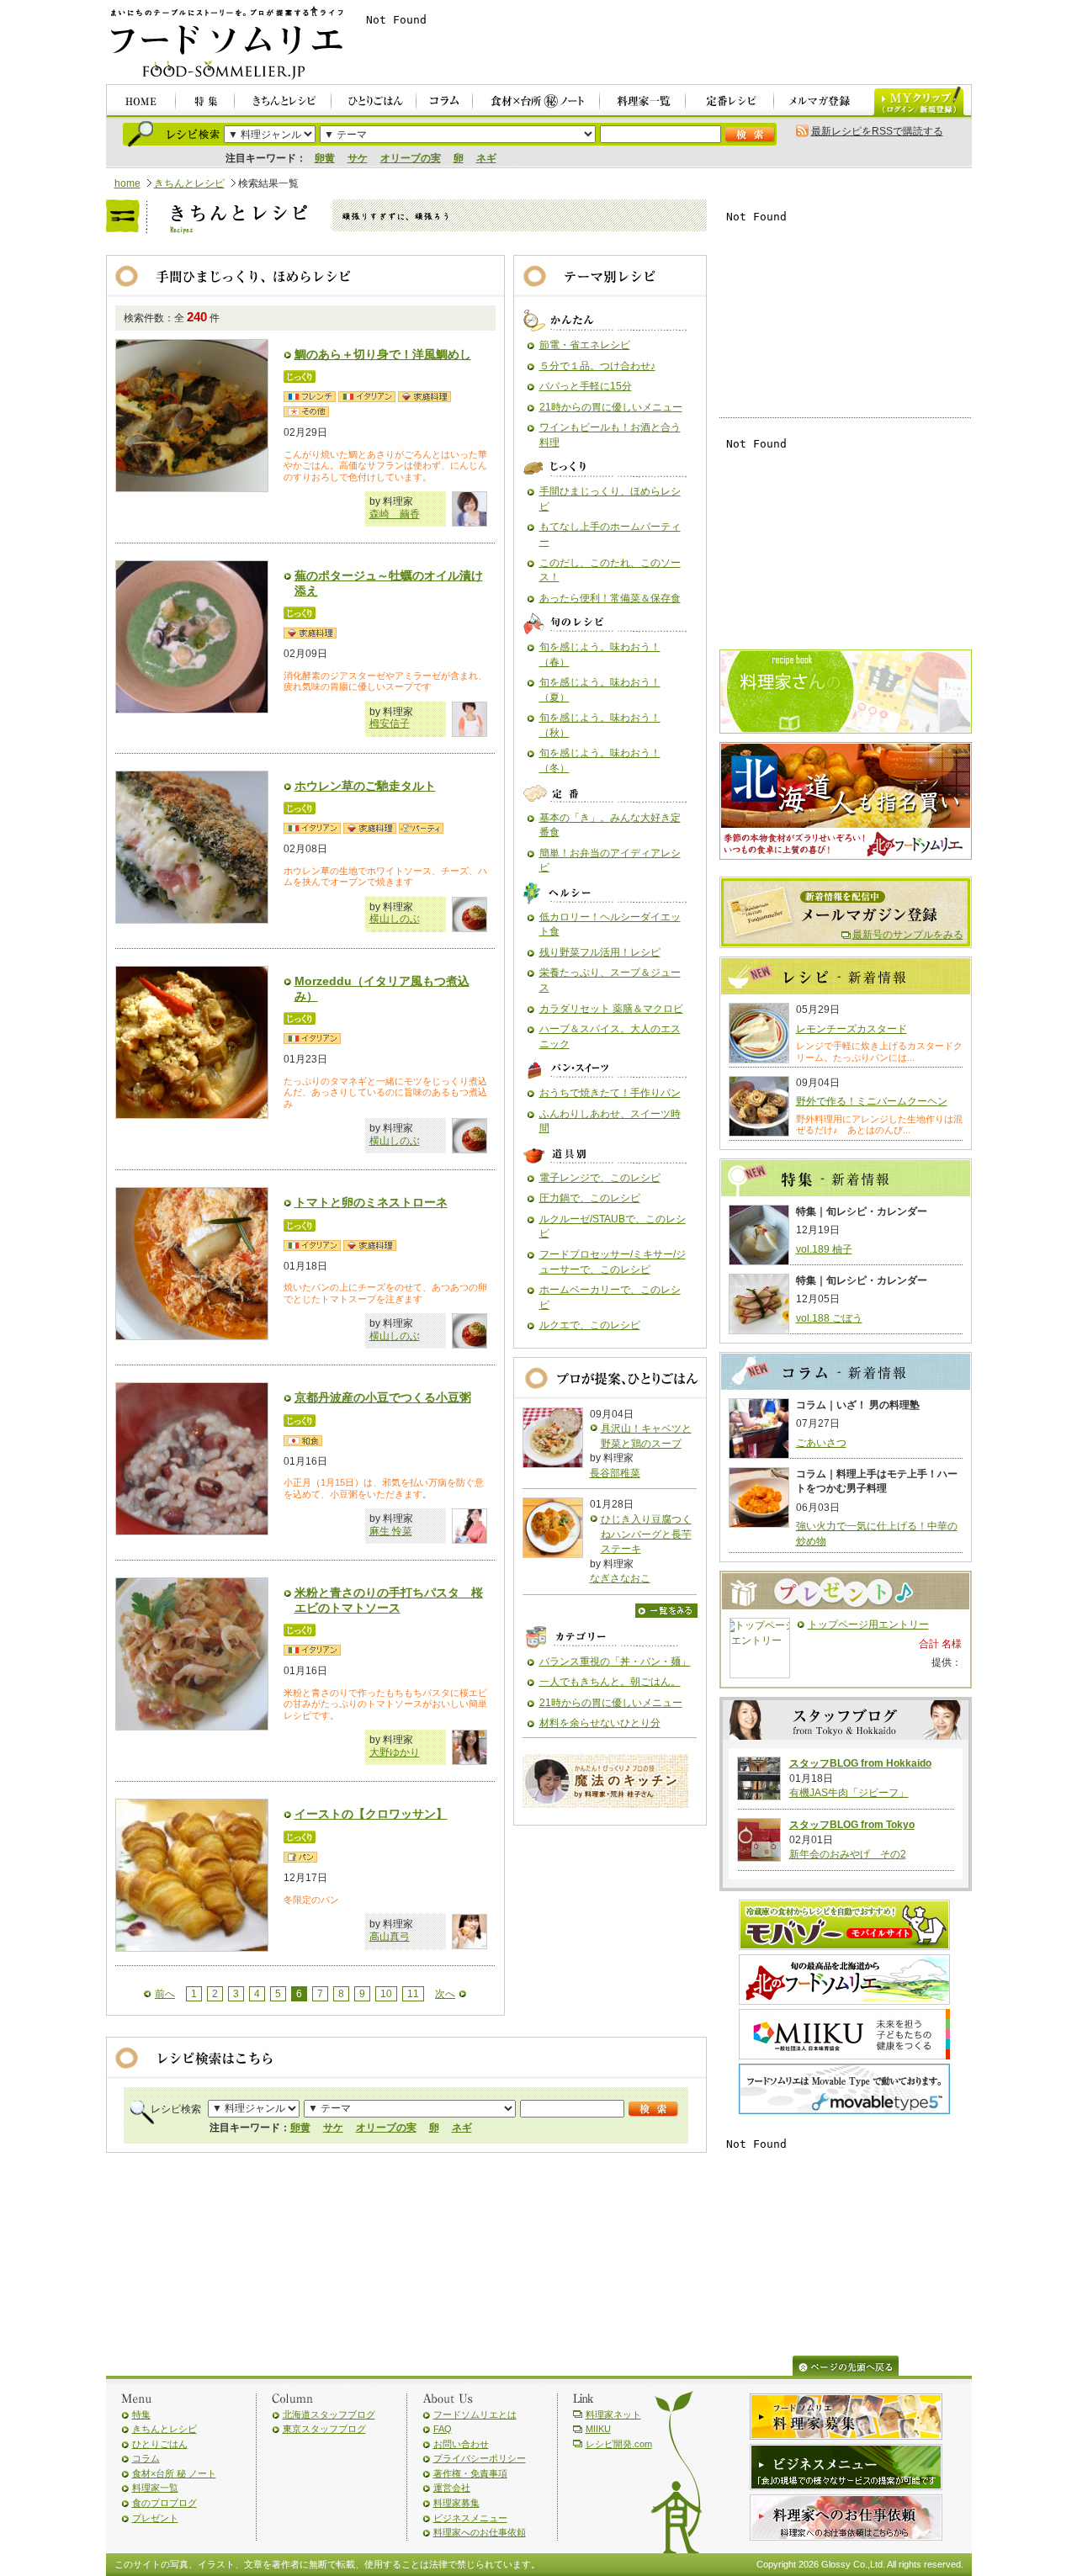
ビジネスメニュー (470, 2518)
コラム (146, 2458)
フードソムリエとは (475, 2414)
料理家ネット (613, 2414)
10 (386, 1994)
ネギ (486, 158)
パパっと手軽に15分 (586, 386)
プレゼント (155, 2518)
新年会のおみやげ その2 (848, 1854)
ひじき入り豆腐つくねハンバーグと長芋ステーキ (646, 1534)
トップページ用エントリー (868, 1625)
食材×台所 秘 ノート (174, 2473)
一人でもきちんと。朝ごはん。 (610, 1682)
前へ (165, 1994)
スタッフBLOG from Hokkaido (860, 1763)
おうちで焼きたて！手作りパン (610, 1093)
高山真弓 (390, 1937)
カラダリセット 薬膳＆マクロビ (611, 1009)
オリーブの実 (411, 158)
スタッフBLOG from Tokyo (852, 1825)
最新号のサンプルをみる (908, 935)
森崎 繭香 (395, 514)
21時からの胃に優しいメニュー (611, 407)
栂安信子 (390, 724)
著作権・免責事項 (470, 2473)
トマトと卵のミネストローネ (371, 1202)
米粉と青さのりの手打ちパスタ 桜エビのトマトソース (389, 1600)
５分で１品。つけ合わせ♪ (597, 366)
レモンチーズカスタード (852, 1029)
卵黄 (325, 158)
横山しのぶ (395, 919)
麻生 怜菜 (391, 1531)
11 (413, 1994)
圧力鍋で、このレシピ (590, 1198)
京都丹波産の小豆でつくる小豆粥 (383, 1397)
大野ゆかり (395, 1752)
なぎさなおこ (620, 1578)
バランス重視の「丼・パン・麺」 (615, 1662)
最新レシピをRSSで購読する (877, 131)
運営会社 (452, 2488)
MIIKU (598, 2429)
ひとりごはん (160, 2444)
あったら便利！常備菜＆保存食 (610, 598)
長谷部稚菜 (615, 1473)
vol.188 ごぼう (829, 1318)
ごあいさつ (821, 1443)
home (127, 183)
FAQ (443, 2429)
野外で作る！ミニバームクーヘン (872, 1101)
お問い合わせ (461, 2444)
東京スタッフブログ (324, 2429)
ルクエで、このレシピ (590, 1325)
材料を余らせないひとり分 (600, 1723)
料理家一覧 (155, 2488)
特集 (141, 2414)
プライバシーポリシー (480, 2458)
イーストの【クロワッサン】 (371, 1814)
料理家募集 (456, 2503)
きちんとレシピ (189, 183)
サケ (358, 158)
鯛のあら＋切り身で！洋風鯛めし (383, 354)
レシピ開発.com (619, 2444)
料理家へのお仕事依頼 (480, 2532)
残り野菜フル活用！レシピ (600, 952)
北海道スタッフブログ (329, 2414)
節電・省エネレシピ (585, 345)
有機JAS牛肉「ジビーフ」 (849, 1793)
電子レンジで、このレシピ (600, 1178)
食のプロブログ (164, 2503)
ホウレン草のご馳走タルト (365, 786)
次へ (445, 1994)
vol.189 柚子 (824, 1249)
